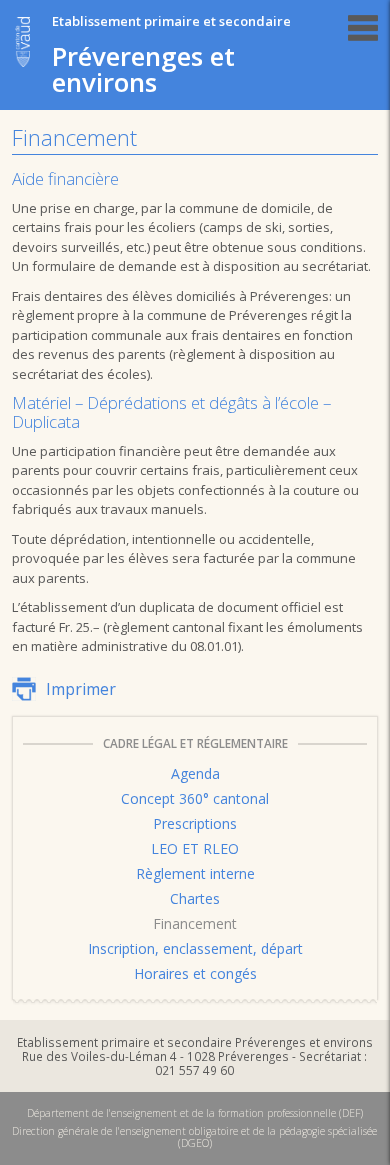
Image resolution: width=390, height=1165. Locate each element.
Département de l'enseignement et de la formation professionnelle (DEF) (195, 1113)
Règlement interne (195, 873)
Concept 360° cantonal (195, 798)
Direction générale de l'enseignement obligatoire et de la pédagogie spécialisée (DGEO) (194, 1137)
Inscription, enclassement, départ (195, 948)
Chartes (195, 898)
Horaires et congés (195, 973)
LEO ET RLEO (195, 848)
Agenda (195, 773)
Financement (195, 923)
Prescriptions (195, 823)
